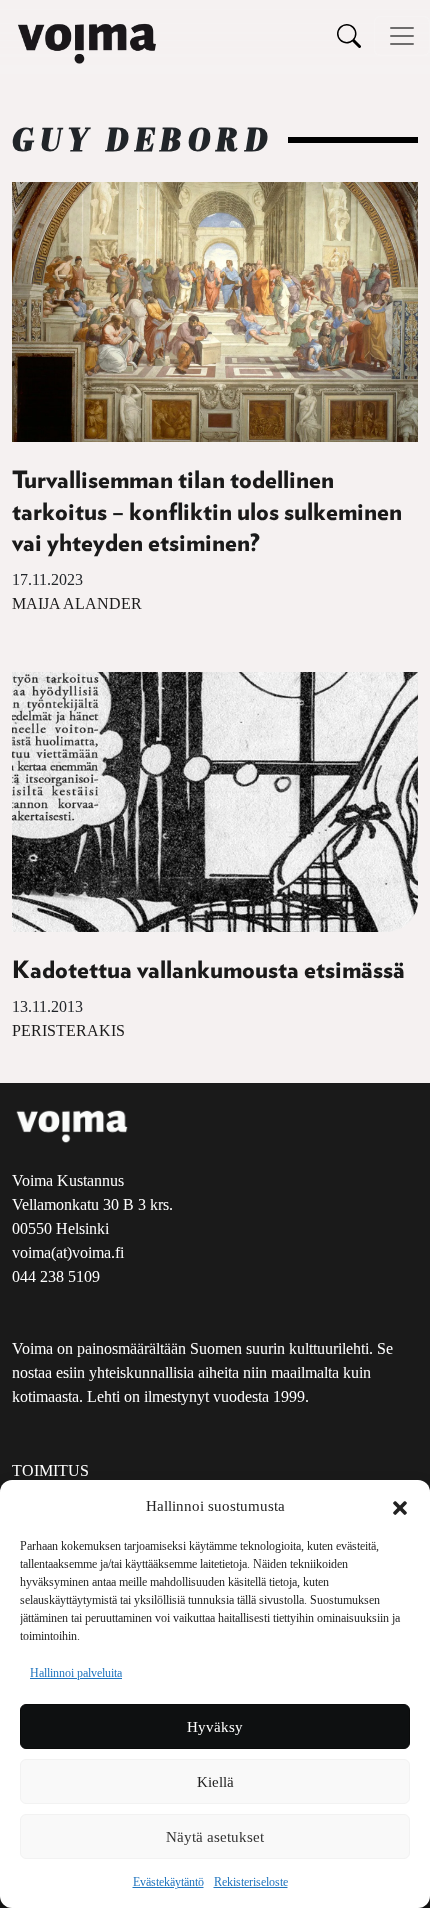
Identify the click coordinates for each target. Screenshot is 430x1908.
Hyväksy (215, 1727)
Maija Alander (77, 603)
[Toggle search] (349, 35)
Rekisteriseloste (251, 1882)
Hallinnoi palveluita (76, 1673)
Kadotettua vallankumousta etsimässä (208, 971)
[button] (400, 1506)
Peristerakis (68, 1030)
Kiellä (215, 1782)
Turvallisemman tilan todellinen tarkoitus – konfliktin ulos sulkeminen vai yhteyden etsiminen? (207, 512)
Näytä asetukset (215, 1837)
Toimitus (50, 1470)
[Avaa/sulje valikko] (402, 36)
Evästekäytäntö (168, 1882)
